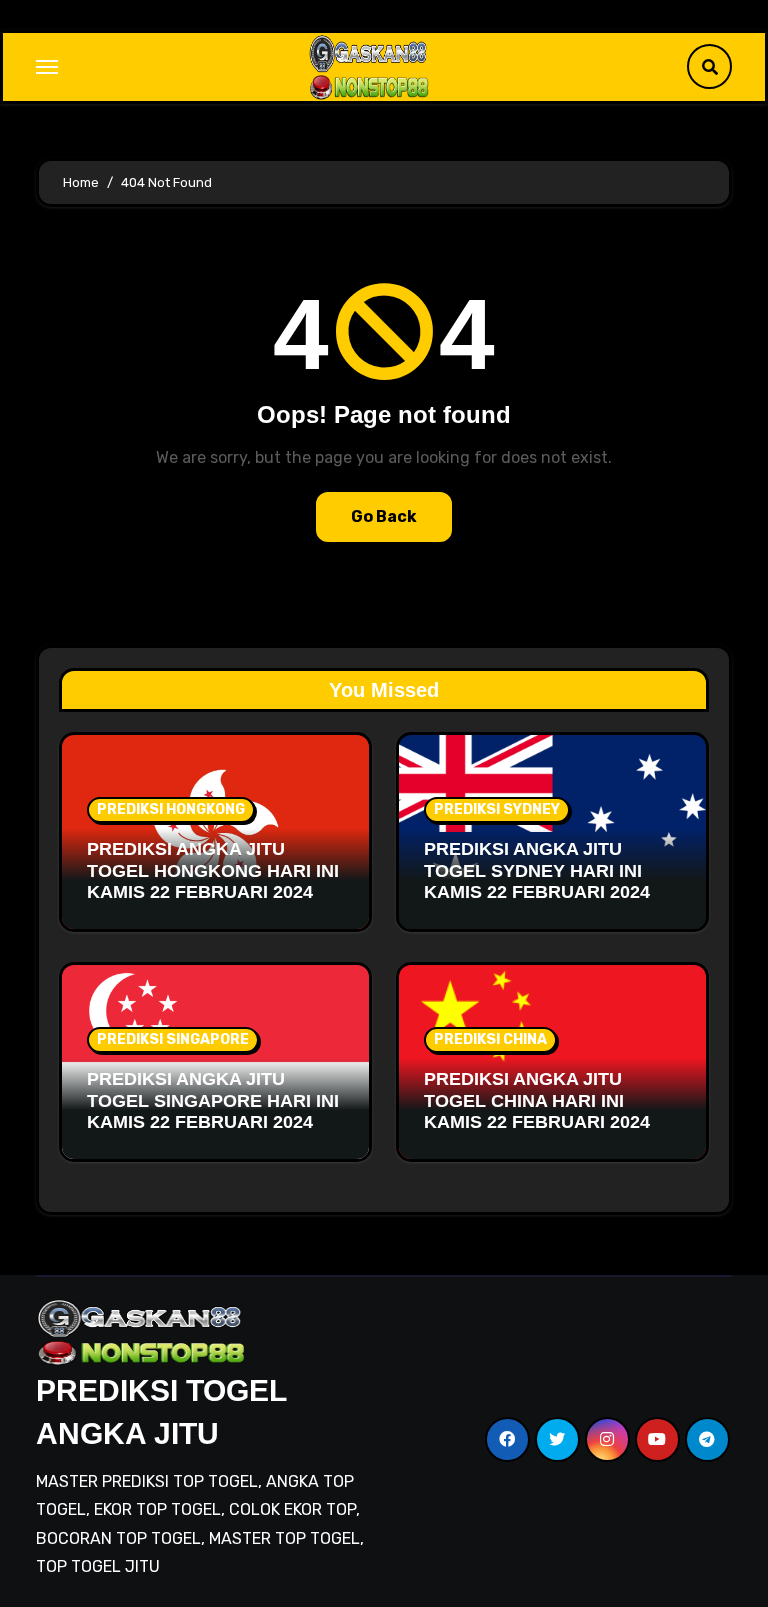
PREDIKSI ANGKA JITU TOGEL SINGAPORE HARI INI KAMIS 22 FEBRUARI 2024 (213, 1100)
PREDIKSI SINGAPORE (173, 1039)
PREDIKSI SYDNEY (497, 809)
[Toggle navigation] (47, 67)
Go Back (384, 516)
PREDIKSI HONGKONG (171, 809)
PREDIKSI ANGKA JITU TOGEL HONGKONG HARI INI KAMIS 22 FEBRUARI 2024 (213, 870)
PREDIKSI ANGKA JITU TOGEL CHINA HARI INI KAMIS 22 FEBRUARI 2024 (537, 1100)
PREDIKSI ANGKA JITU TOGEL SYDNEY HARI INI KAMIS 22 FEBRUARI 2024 (537, 870)
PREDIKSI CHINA (490, 1039)
